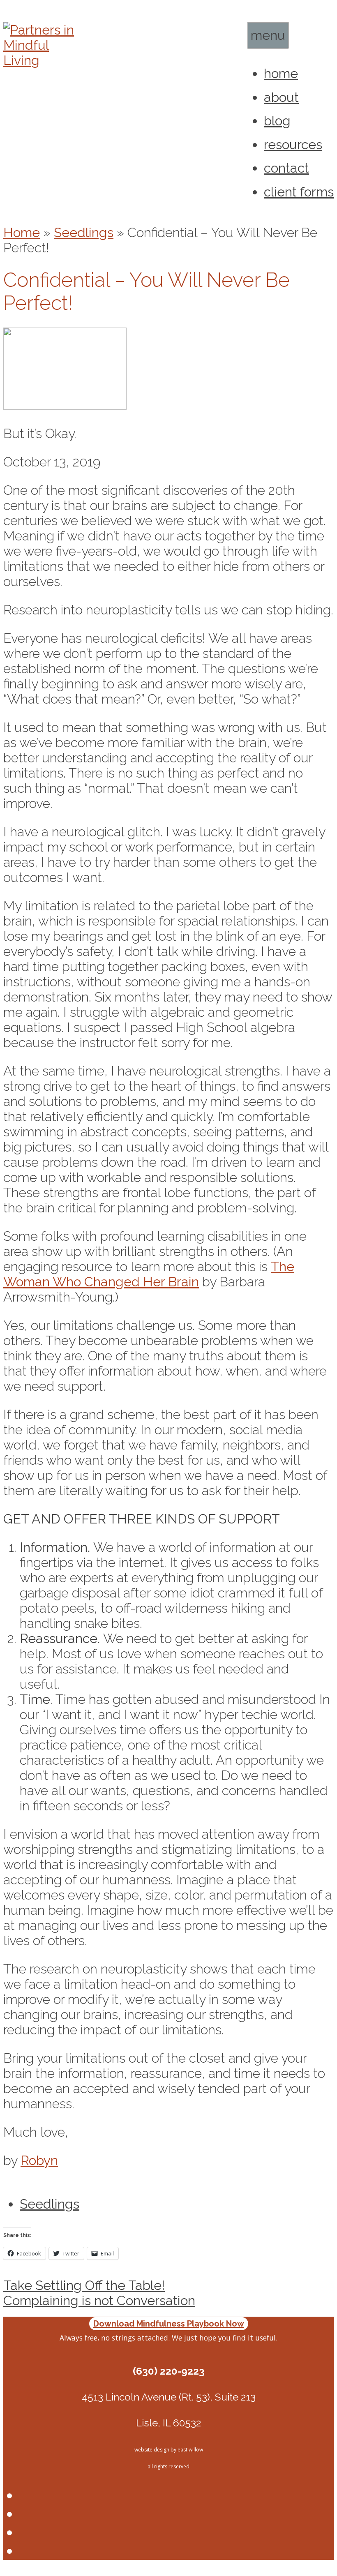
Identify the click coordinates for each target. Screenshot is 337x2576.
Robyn (39, 2160)
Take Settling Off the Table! (84, 2285)
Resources (293, 144)
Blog (277, 121)
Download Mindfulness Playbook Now (169, 2324)
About (281, 97)
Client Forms (299, 192)
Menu (268, 35)
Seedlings (84, 232)
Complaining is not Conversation (99, 2300)
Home (281, 73)
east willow (190, 2450)
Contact (286, 168)
